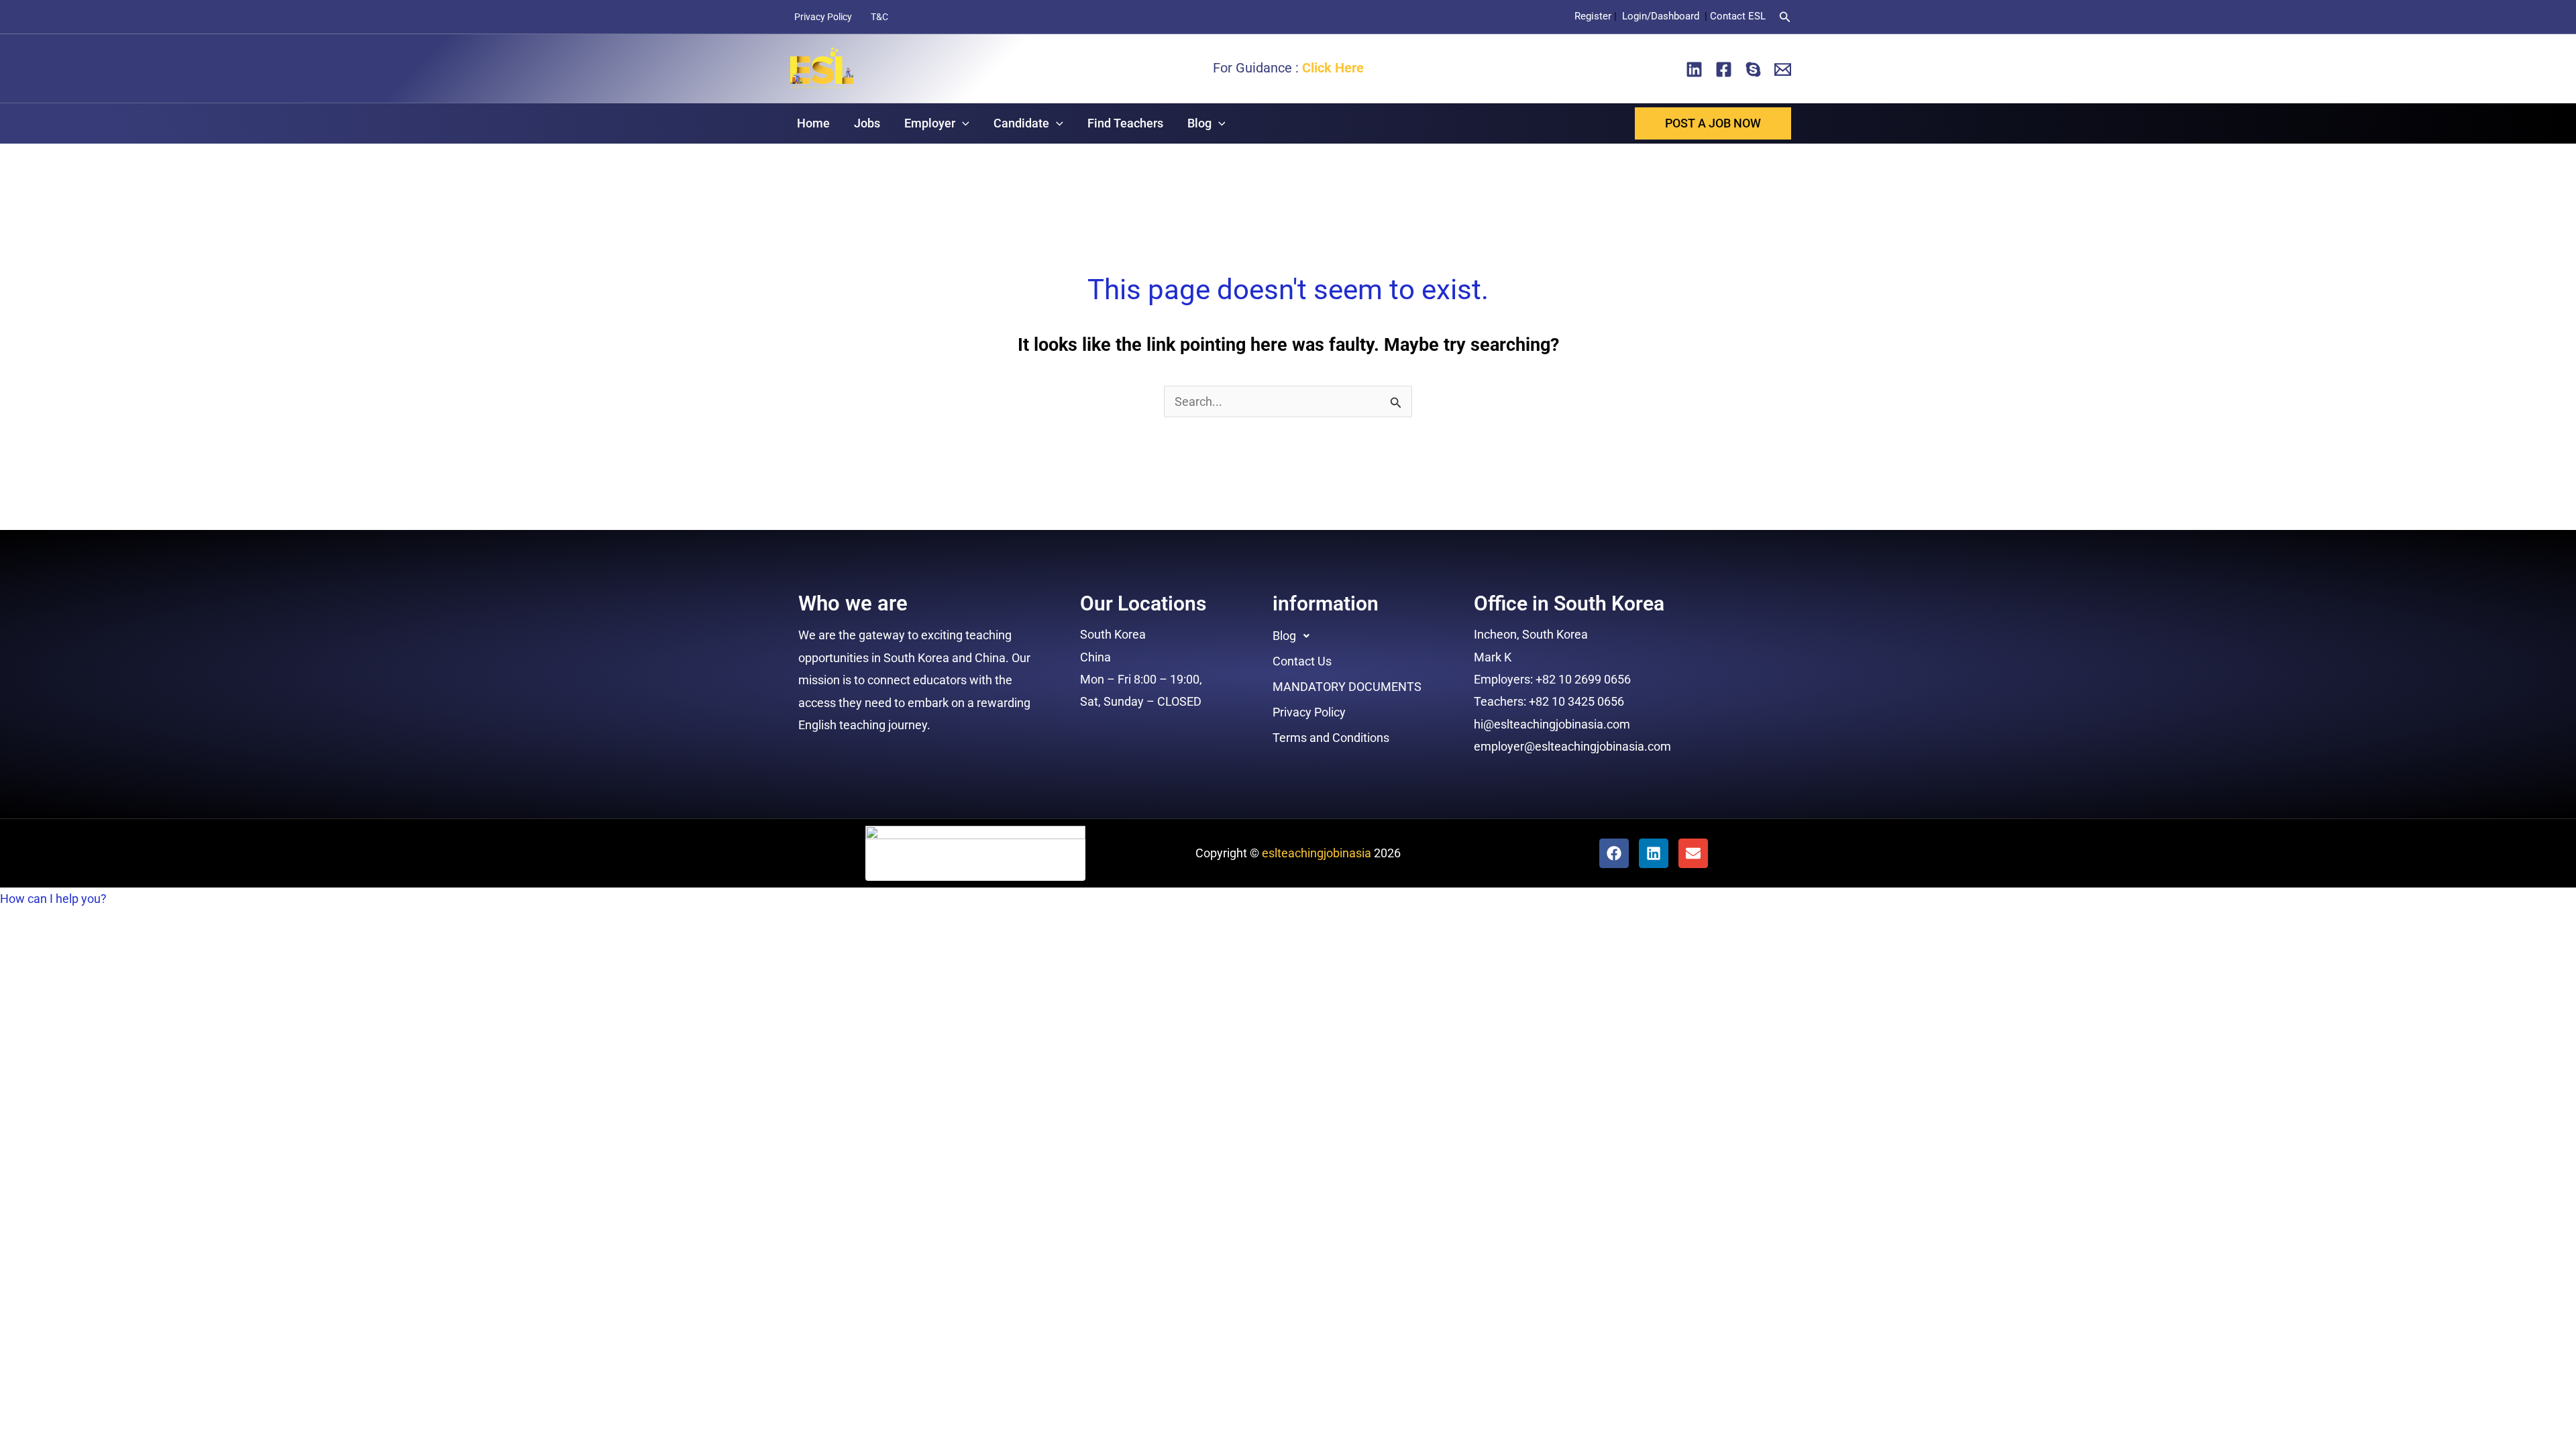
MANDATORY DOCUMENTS (1347, 687)
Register (1593, 16)
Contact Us (1302, 661)
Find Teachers (1125, 123)
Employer (930, 123)
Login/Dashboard (1662, 16)
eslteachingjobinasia (1317, 853)
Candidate (1021, 123)
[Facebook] (1724, 69)
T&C (879, 17)
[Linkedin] (1694, 69)
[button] (1785, 17)
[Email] (1783, 69)
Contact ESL (1738, 16)
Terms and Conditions (1331, 738)
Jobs (867, 123)
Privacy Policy (823, 17)
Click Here (1333, 68)
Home (813, 123)
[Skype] (1753, 69)
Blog (1199, 123)
